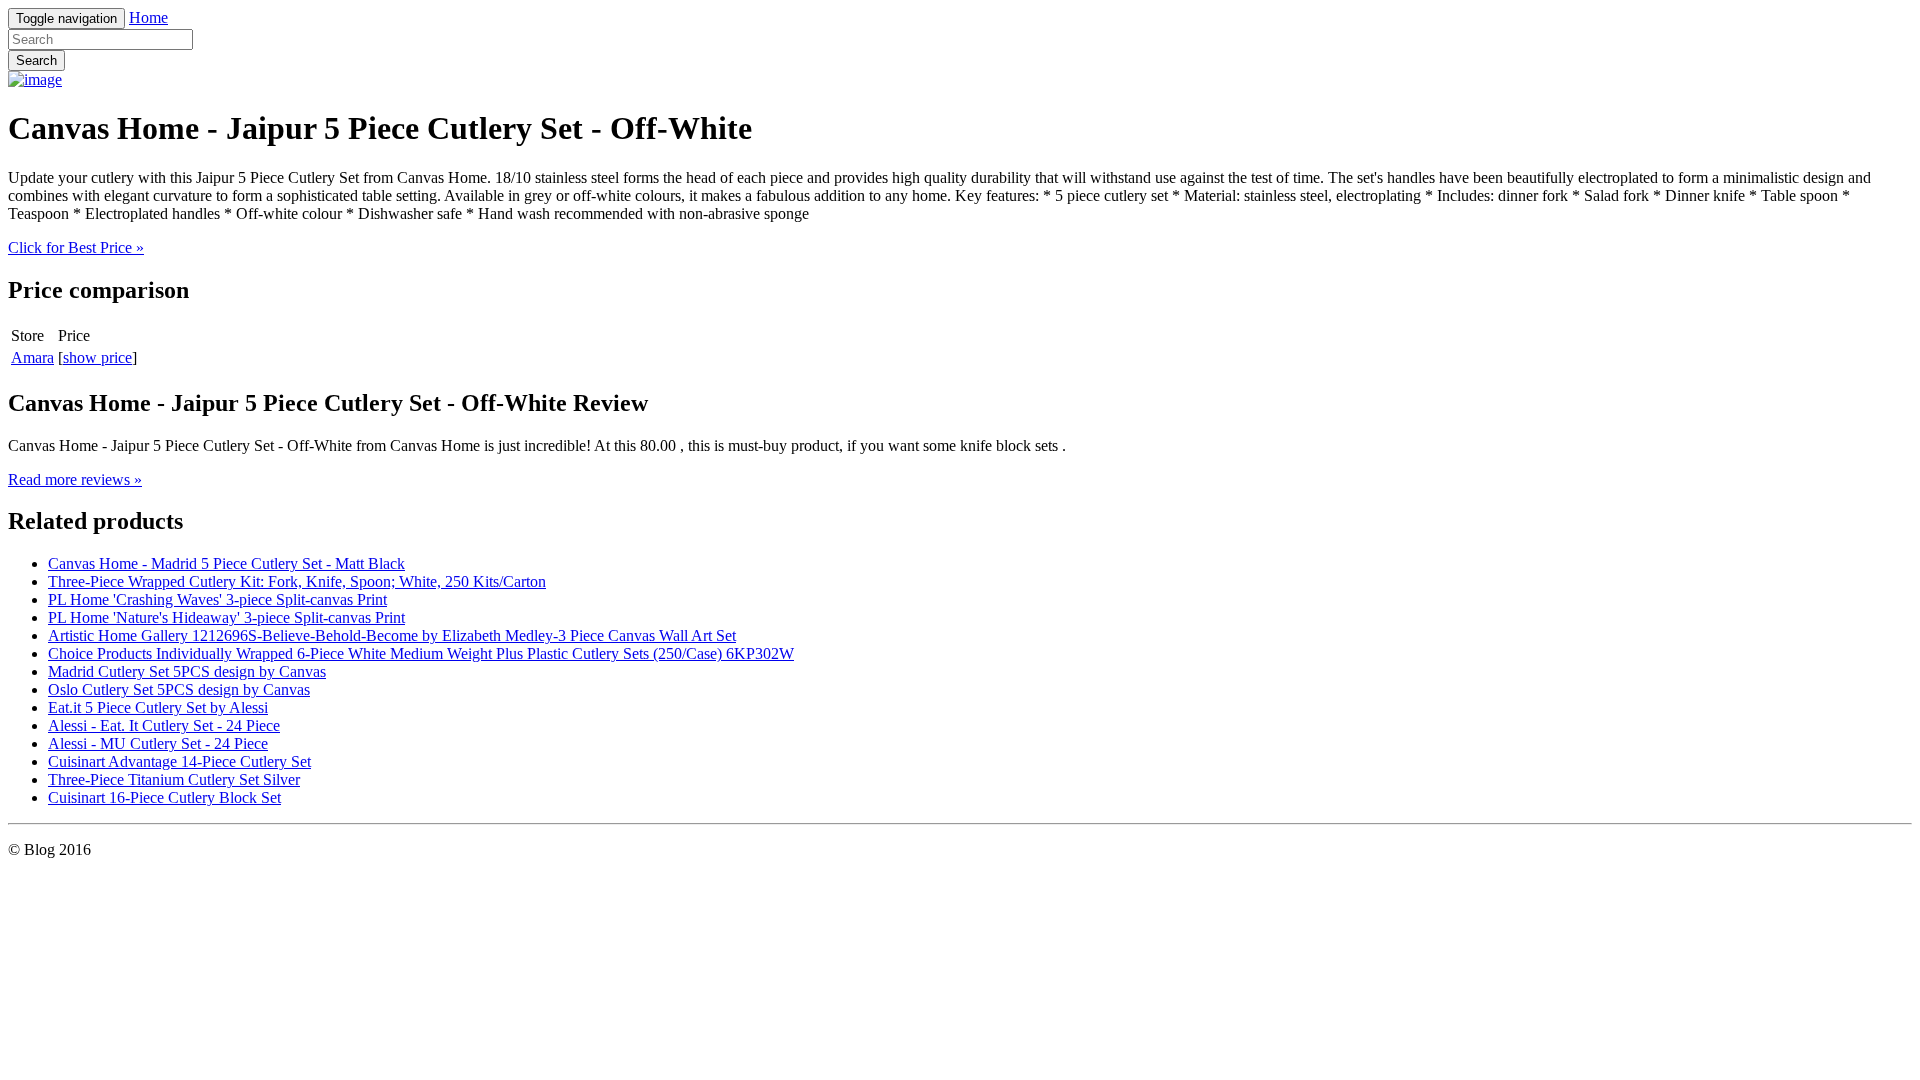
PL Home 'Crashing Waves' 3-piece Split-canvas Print (217, 599)
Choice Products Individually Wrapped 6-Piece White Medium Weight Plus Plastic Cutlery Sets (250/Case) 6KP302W (421, 653)
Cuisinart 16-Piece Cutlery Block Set (164, 797)
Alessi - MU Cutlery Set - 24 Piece (158, 743)
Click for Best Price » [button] (76, 247)
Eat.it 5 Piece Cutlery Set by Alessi (158, 707)
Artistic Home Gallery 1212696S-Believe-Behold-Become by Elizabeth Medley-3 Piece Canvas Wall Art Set (392, 635)
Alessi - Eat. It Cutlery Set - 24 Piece (164, 725)
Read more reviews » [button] (75, 479)
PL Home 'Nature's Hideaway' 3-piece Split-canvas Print (226, 617)
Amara (32, 357)
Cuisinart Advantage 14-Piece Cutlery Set (179, 761)
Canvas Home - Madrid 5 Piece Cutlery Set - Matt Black (226, 563)
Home (148, 17)
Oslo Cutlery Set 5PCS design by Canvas (179, 689)
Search (36, 60)
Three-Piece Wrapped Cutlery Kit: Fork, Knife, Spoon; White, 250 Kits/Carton (297, 581)
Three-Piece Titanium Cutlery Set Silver (174, 779)
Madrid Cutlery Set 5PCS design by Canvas (187, 671)
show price (97, 357)
